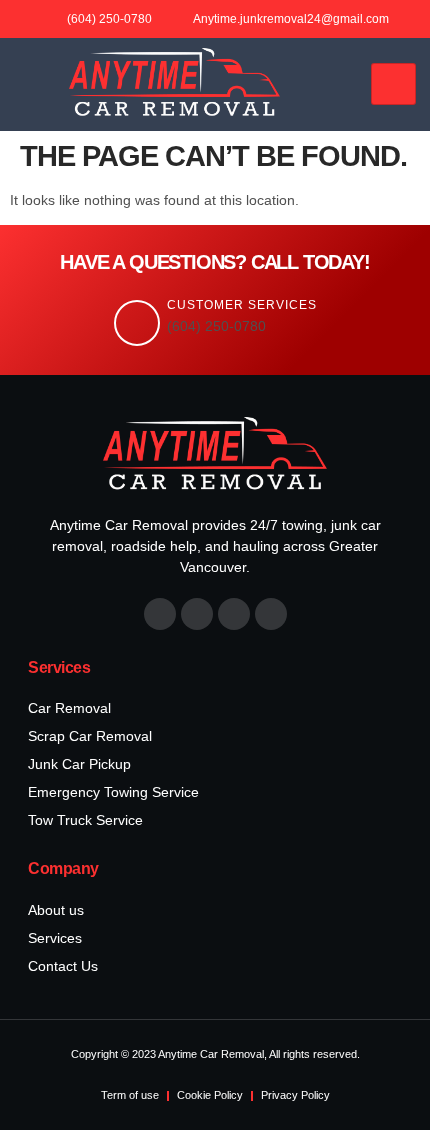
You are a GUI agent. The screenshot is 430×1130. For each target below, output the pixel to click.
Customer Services (242, 305)
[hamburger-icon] (393, 84)
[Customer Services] (137, 323)
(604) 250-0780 (216, 326)
